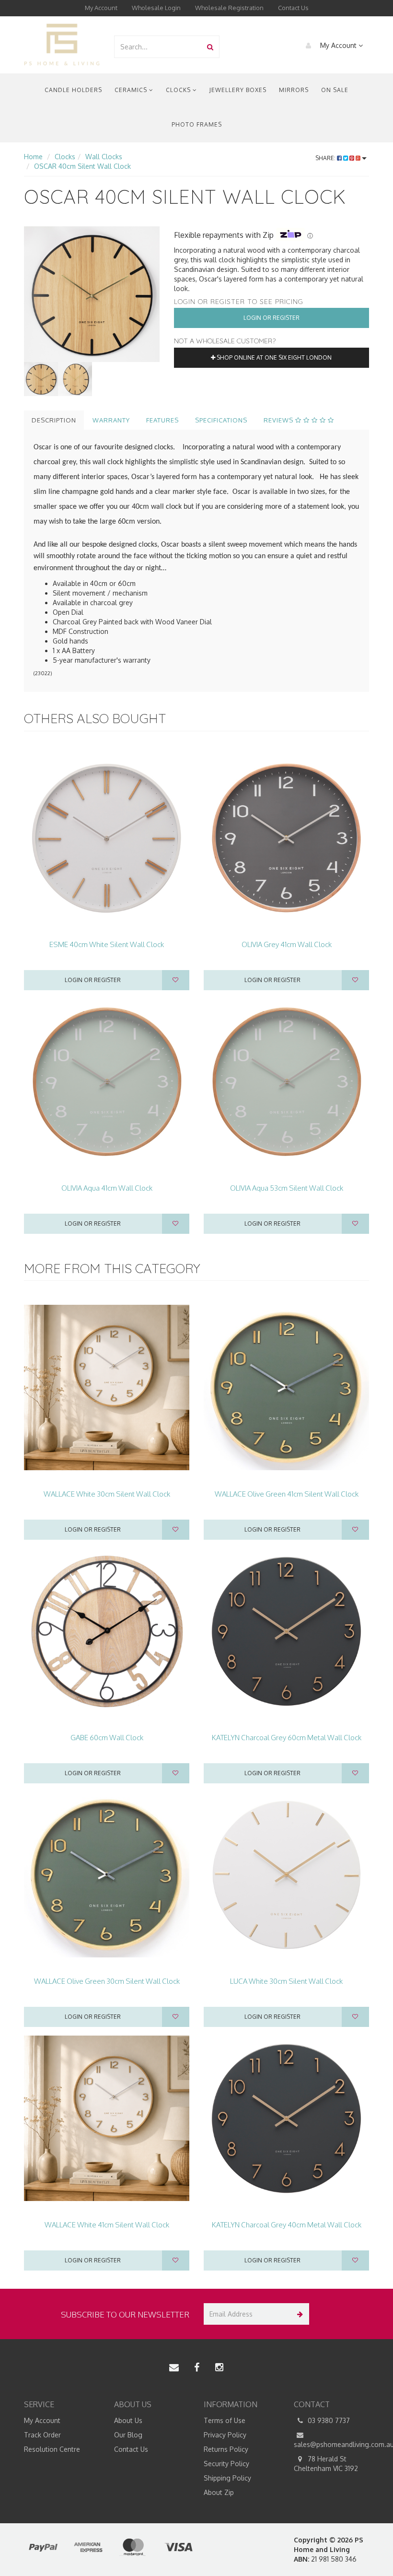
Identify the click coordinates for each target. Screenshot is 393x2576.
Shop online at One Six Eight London (273, 357)
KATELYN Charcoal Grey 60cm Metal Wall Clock (287, 1738)
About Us (128, 2420)
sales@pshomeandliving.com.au (332, 2444)
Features (162, 420)
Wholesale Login (156, 8)
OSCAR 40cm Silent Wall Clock (82, 166)
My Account (101, 8)
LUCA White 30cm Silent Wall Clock (286, 1981)
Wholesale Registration (229, 8)
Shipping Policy (227, 2478)
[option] (92, 294)
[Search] (210, 47)
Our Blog (128, 2435)
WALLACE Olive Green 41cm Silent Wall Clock (287, 1494)
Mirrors (294, 90)
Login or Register (272, 318)
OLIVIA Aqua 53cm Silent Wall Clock (287, 1188)
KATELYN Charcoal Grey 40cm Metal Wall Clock (287, 2225)
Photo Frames (197, 124)
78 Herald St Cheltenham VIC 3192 (326, 2464)
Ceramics (132, 90)
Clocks (179, 90)
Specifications (221, 420)
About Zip (219, 2492)
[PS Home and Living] (62, 44)
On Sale (335, 90)
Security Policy (226, 2464)
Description (54, 420)
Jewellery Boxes (238, 90)
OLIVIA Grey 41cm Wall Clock (287, 944)
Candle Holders (73, 90)
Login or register (93, 980)
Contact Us (293, 8)
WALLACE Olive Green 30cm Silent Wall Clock (107, 1981)
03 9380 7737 (328, 2420)
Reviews (279, 420)
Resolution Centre (52, 2449)
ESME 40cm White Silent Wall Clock (107, 944)
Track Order (42, 2435)
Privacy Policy (225, 2435)
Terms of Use (225, 2420)
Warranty (111, 420)
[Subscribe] (298, 2314)
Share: (326, 158)
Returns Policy (226, 2449)
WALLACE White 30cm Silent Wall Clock (107, 1494)
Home (33, 157)
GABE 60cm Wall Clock (107, 1738)
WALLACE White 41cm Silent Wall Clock (107, 2225)
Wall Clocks (104, 157)
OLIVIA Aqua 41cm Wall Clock (107, 1188)
